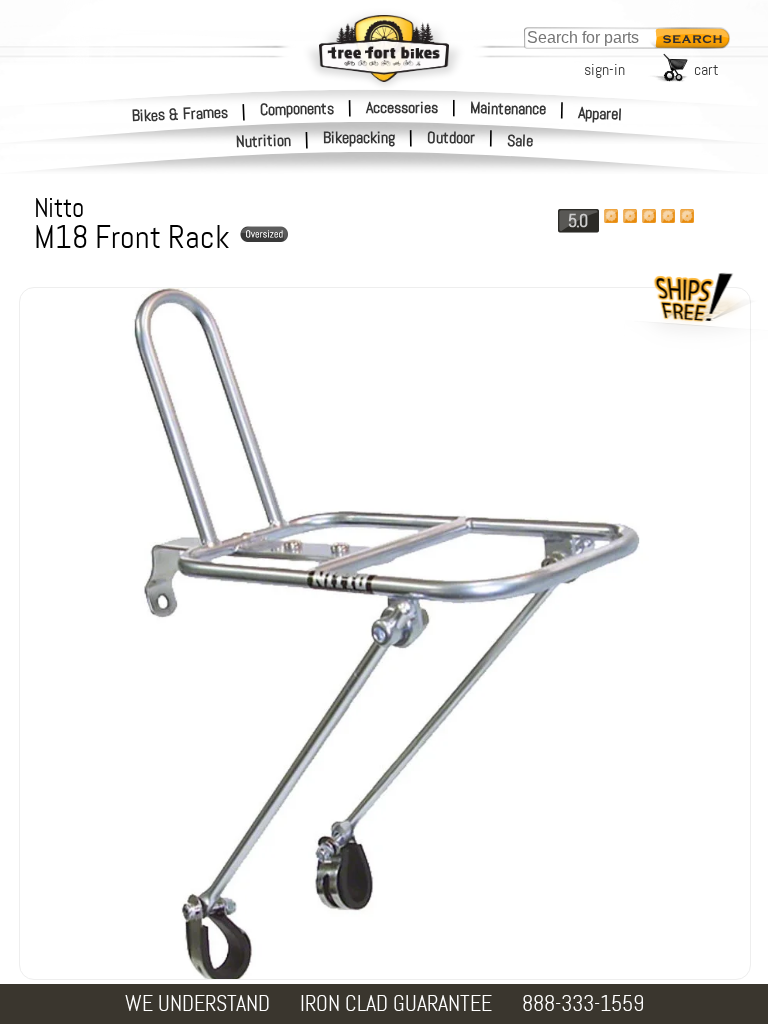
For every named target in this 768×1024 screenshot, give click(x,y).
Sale (520, 141)
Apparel (600, 113)
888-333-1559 (583, 1003)
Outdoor (451, 138)
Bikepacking (359, 138)
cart (706, 69)
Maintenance (508, 108)
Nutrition (264, 140)
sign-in (604, 69)
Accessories (402, 107)
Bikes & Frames (180, 113)
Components (297, 108)
